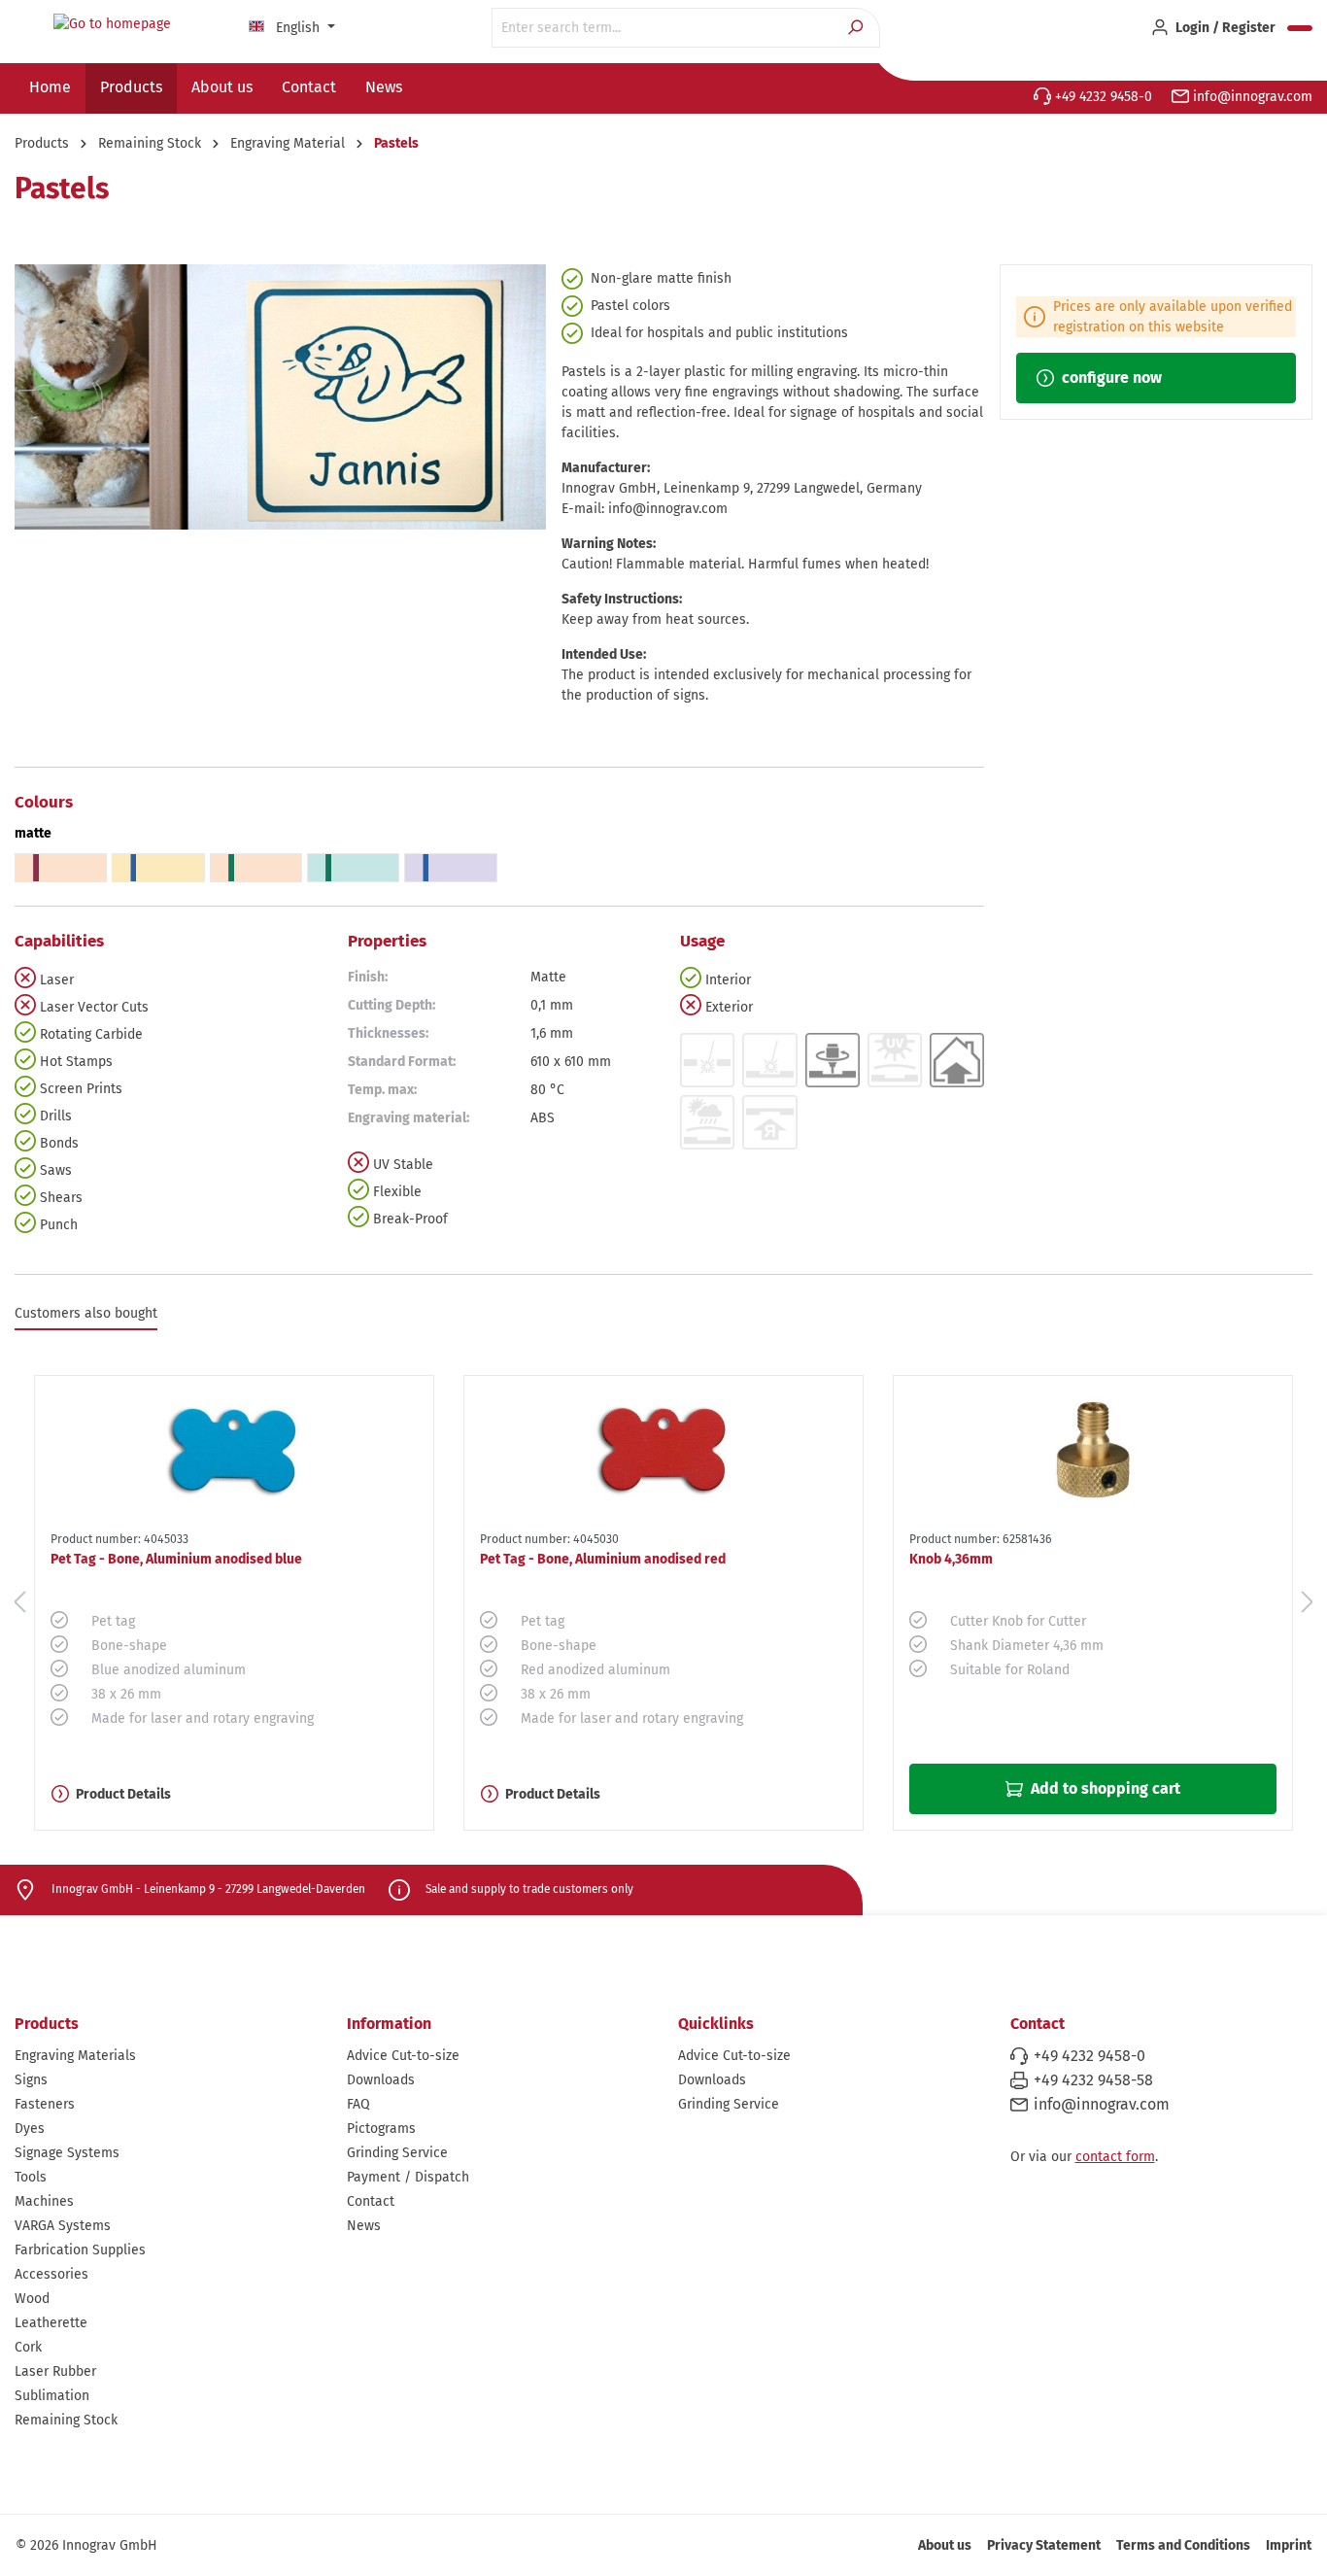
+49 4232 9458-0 (1102, 97)
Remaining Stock (66, 2420)
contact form (1115, 2157)
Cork (28, 2347)
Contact (371, 2201)
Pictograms (381, 2129)
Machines (44, 2201)
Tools (31, 2177)
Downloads (381, 2080)
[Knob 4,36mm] (1093, 1450)
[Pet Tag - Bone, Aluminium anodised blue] (234, 1450)
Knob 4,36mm (951, 1559)
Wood (32, 2299)
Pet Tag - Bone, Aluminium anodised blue (176, 1559)
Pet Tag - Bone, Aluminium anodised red (603, 1559)
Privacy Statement (1044, 2545)
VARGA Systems (63, 2226)
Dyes (30, 2129)
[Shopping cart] (1300, 28)
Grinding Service (397, 2153)
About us (945, 2545)
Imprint (1289, 2545)
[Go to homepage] (112, 24)
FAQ (358, 2104)
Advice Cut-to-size (403, 2056)
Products (47, 2024)
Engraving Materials (75, 2056)
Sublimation (52, 2396)
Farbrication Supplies (80, 2250)
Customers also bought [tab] (86, 1313)
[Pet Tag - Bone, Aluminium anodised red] (663, 1450)
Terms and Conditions (1183, 2545)
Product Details (123, 1794)
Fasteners (45, 2104)
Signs (31, 2080)
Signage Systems (67, 2153)
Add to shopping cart (1104, 1788)
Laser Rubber (55, 2371)
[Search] (857, 28)
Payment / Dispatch (408, 2177)
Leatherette (51, 2323)
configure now (1110, 378)
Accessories (51, 2274)
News (364, 2226)
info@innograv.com (1251, 97)
